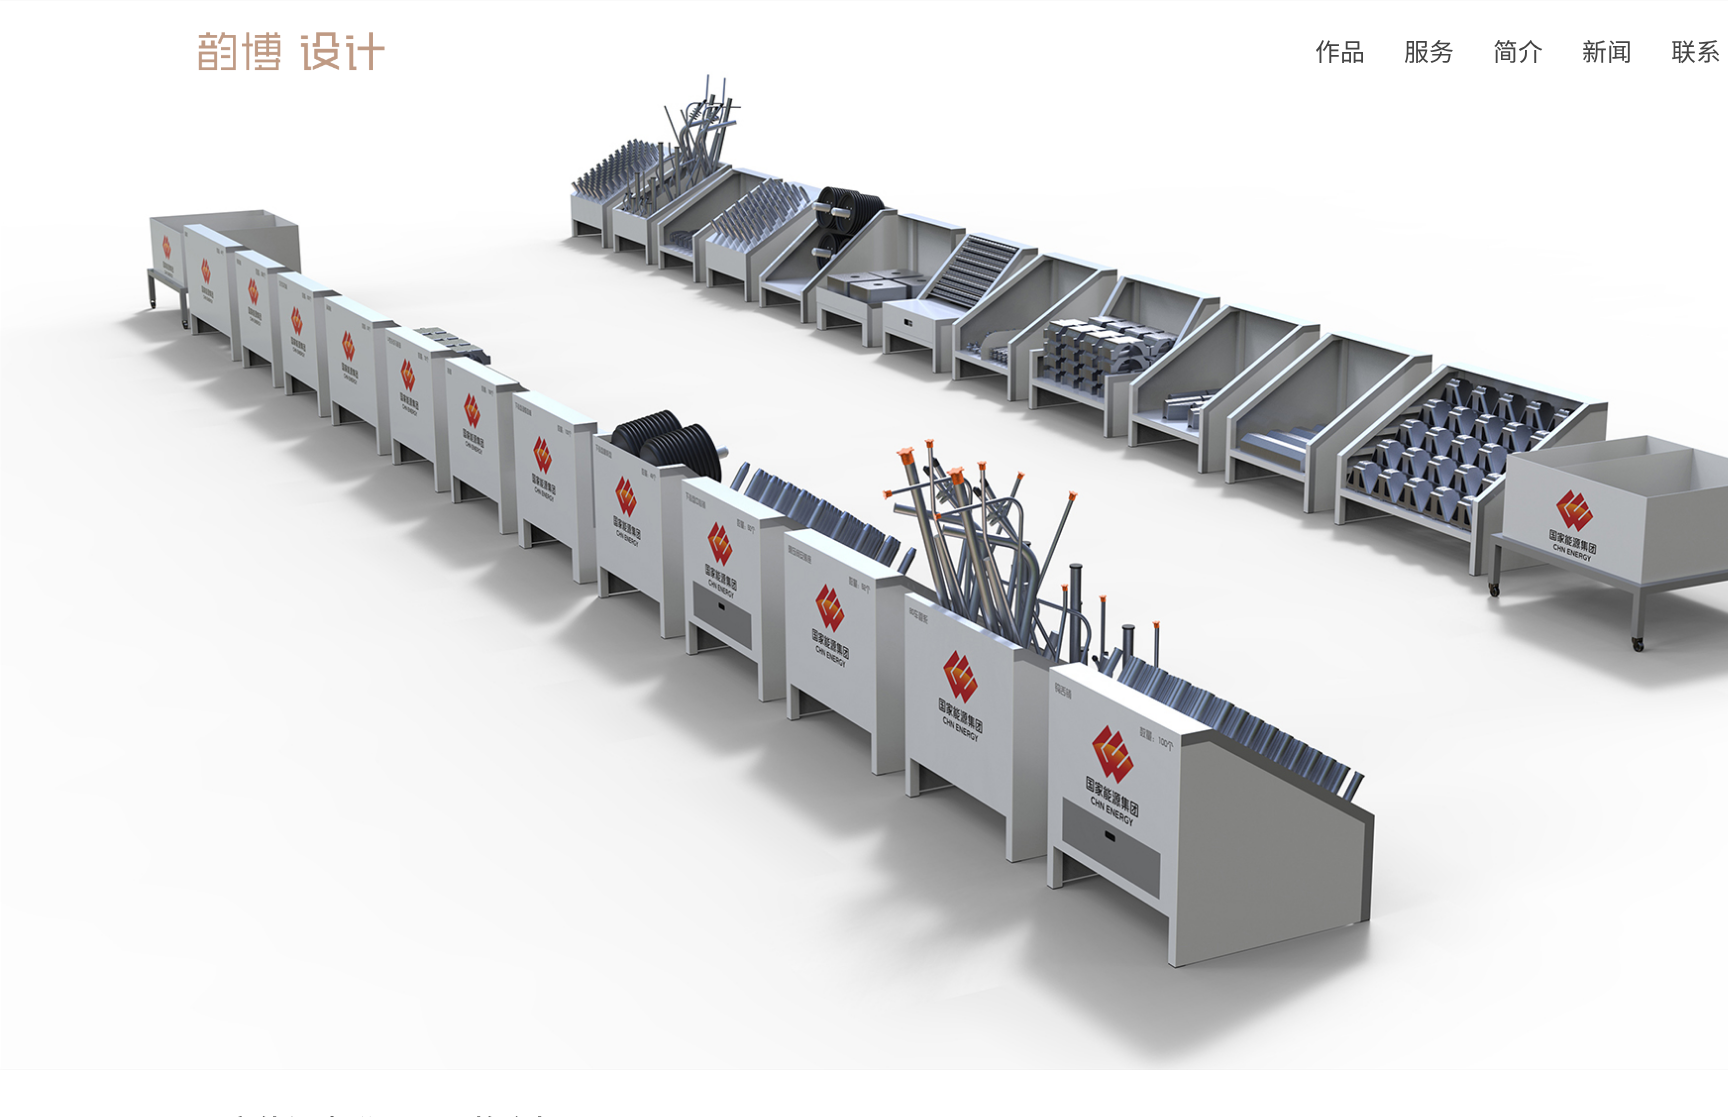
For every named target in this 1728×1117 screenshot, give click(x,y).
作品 (1340, 50)
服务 (1429, 50)
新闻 (1607, 50)
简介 (1518, 50)
